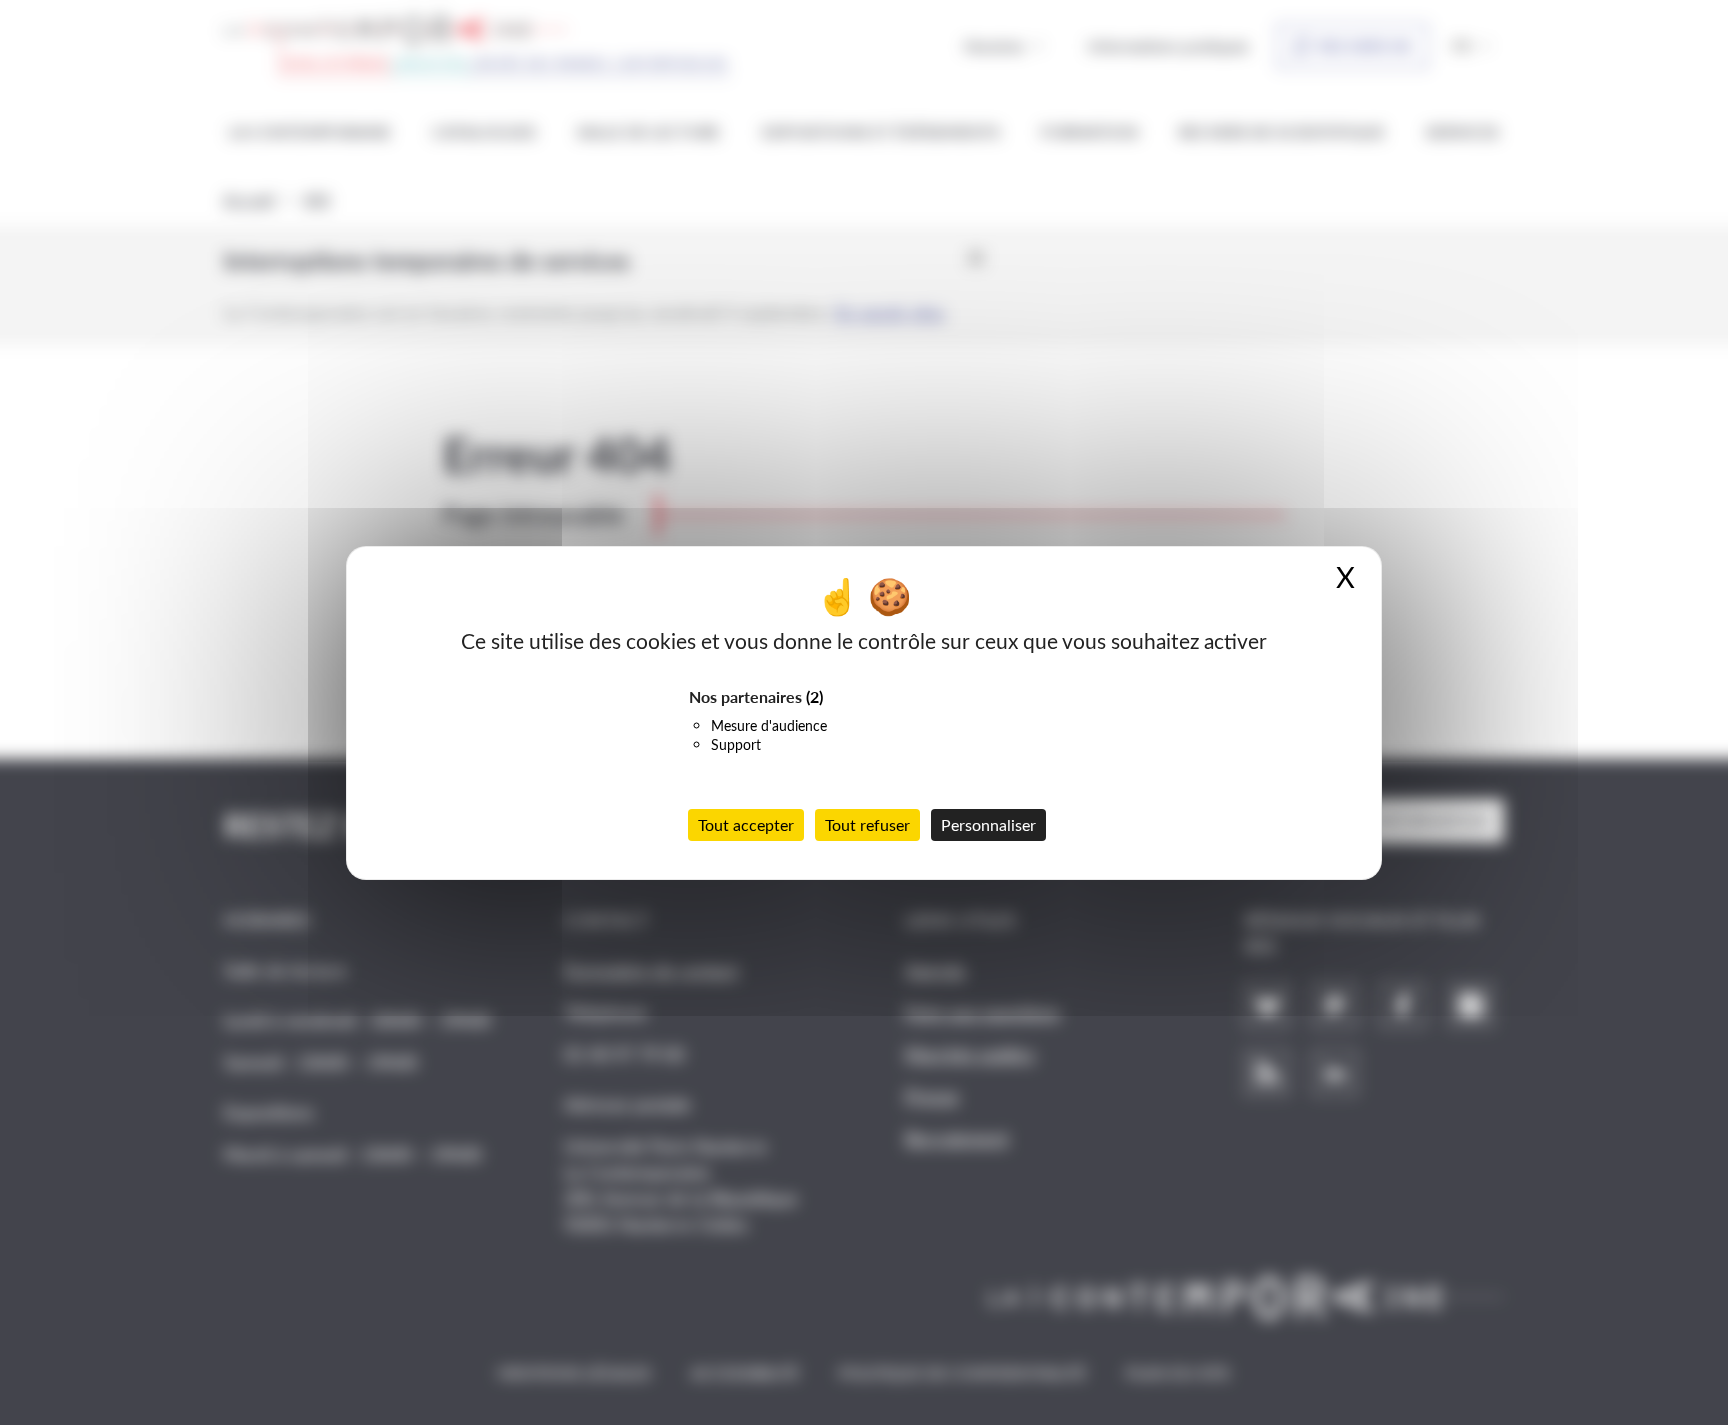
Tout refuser (867, 824)
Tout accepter (746, 824)
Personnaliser (988, 824)
